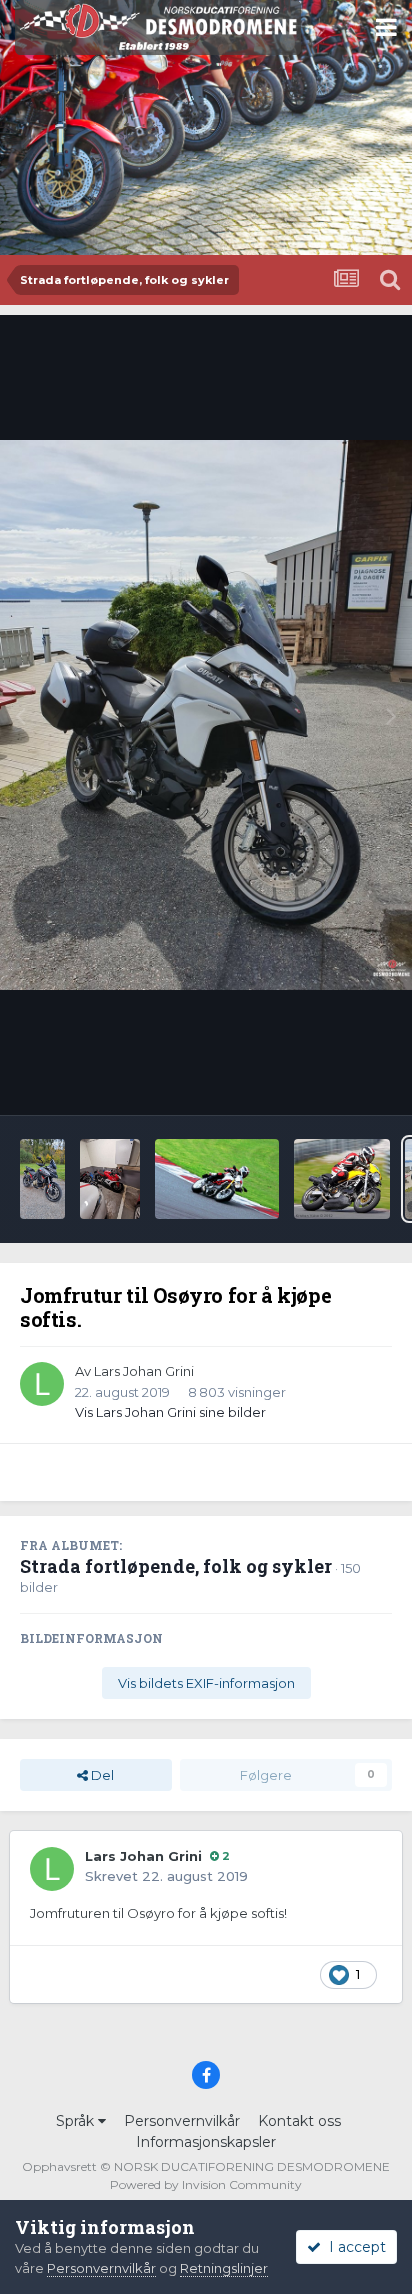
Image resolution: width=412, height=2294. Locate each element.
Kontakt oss (299, 2121)
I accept (353, 2247)
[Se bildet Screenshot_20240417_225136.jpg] (342, 1179)
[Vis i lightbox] (206, 714)
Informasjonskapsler (206, 2142)
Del (101, 1775)
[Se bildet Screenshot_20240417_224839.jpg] (217, 1179)
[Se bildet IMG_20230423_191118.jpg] (110, 1179)
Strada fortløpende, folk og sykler (176, 1566)
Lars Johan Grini (144, 1371)
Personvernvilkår (182, 2121)
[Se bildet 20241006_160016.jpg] (42, 1179)
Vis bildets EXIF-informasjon (206, 1683)
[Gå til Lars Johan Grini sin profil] (42, 1384)
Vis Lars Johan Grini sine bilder (170, 1412)
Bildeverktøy (325, 1079)
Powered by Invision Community (206, 2184)
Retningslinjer (224, 2268)
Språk (77, 2121)
